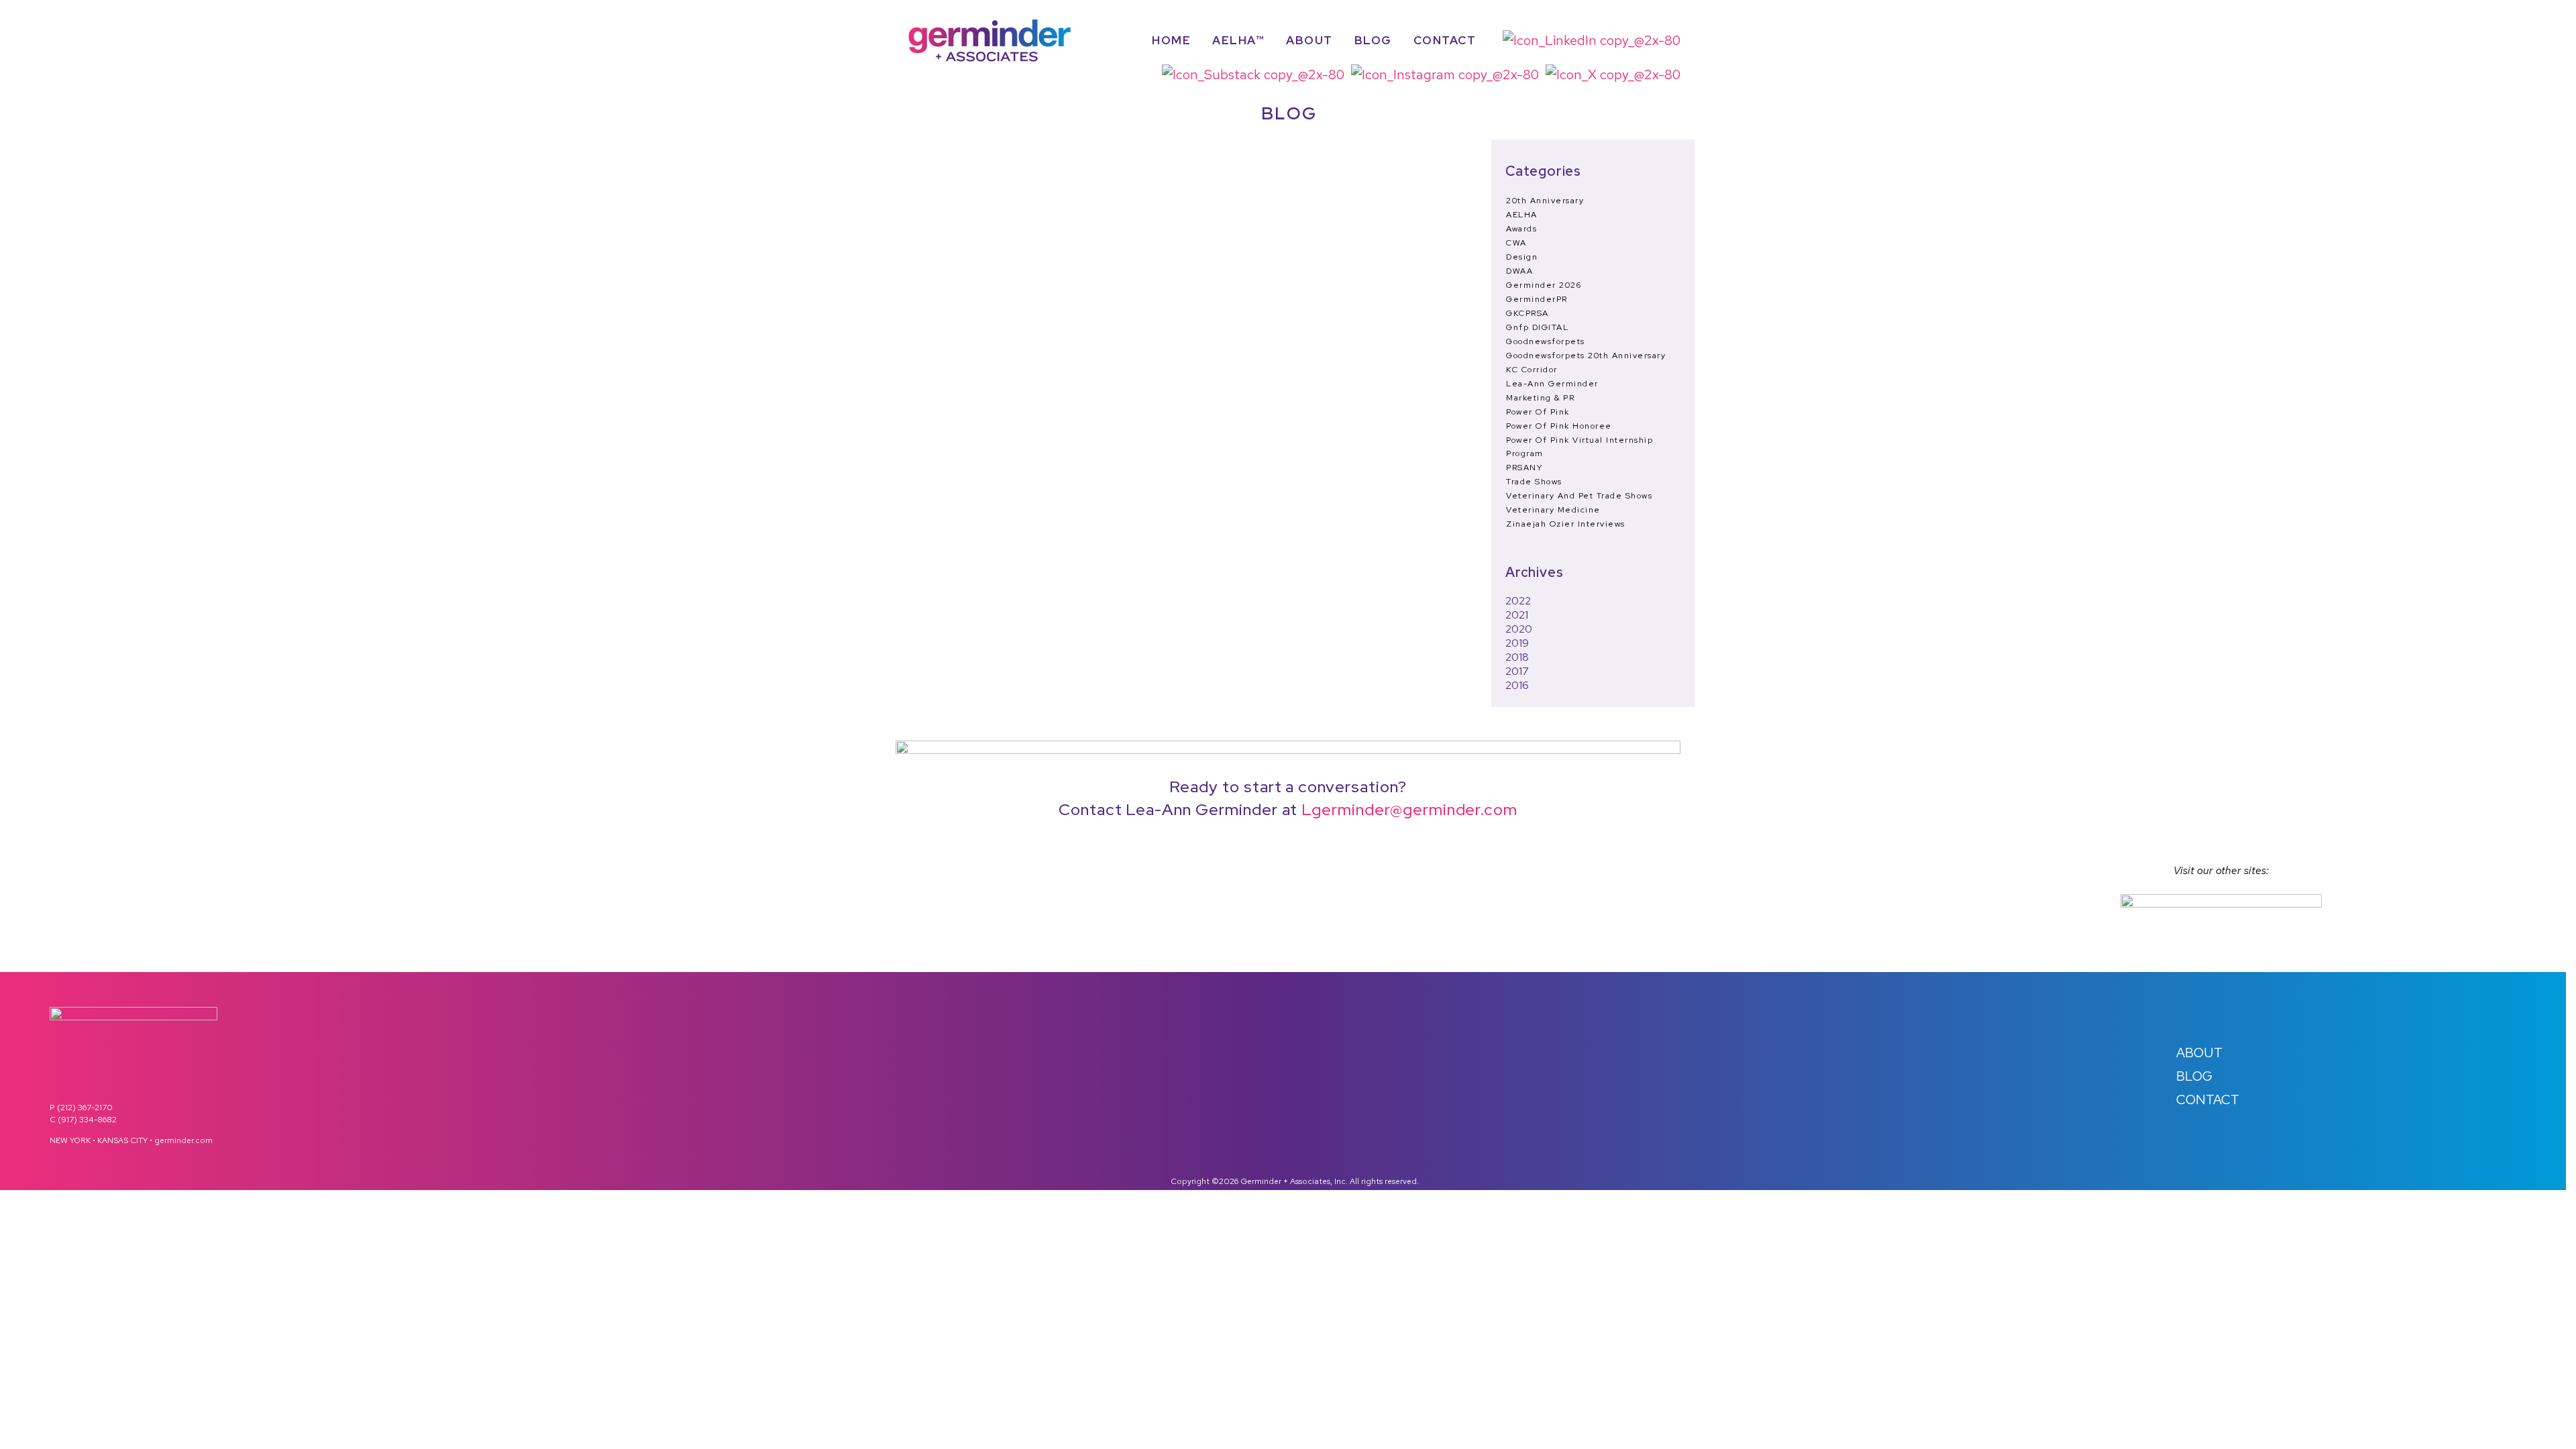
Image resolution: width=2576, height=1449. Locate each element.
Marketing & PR (1540, 398)
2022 (1518, 601)
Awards (1521, 229)
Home (1171, 41)
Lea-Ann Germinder (1552, 384)
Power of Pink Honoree (1559, 426)
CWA (1516, 243)
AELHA (1522, 215)
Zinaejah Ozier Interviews (1566, 524)
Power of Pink (1538, 412)
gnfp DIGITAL (1537, 327)
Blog (1373, 41)
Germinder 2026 (1544, 285)
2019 (1517, 643)
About (1309, 41)
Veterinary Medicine (1553, 510)
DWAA (1519, 271)
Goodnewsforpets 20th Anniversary (1586, 356)
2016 (1517, 685)
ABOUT (2199, 1053)
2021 (1517, 615)
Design (1522, 257)
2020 (1519, 629)
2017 (1517, 671)
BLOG (2194, 1076)
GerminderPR (1537, 299)
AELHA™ (1238, 41)
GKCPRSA (1527, 313)
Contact (1445, 41)
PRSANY (1524, 468)
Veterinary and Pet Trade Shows (1579, 496)
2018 (1517, 657)
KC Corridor (1532, 370)
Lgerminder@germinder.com (1409, 809)
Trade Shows (1534, 482)
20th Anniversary (1545, 201)
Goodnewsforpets (1546, 341)
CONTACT (2208, 1099)
